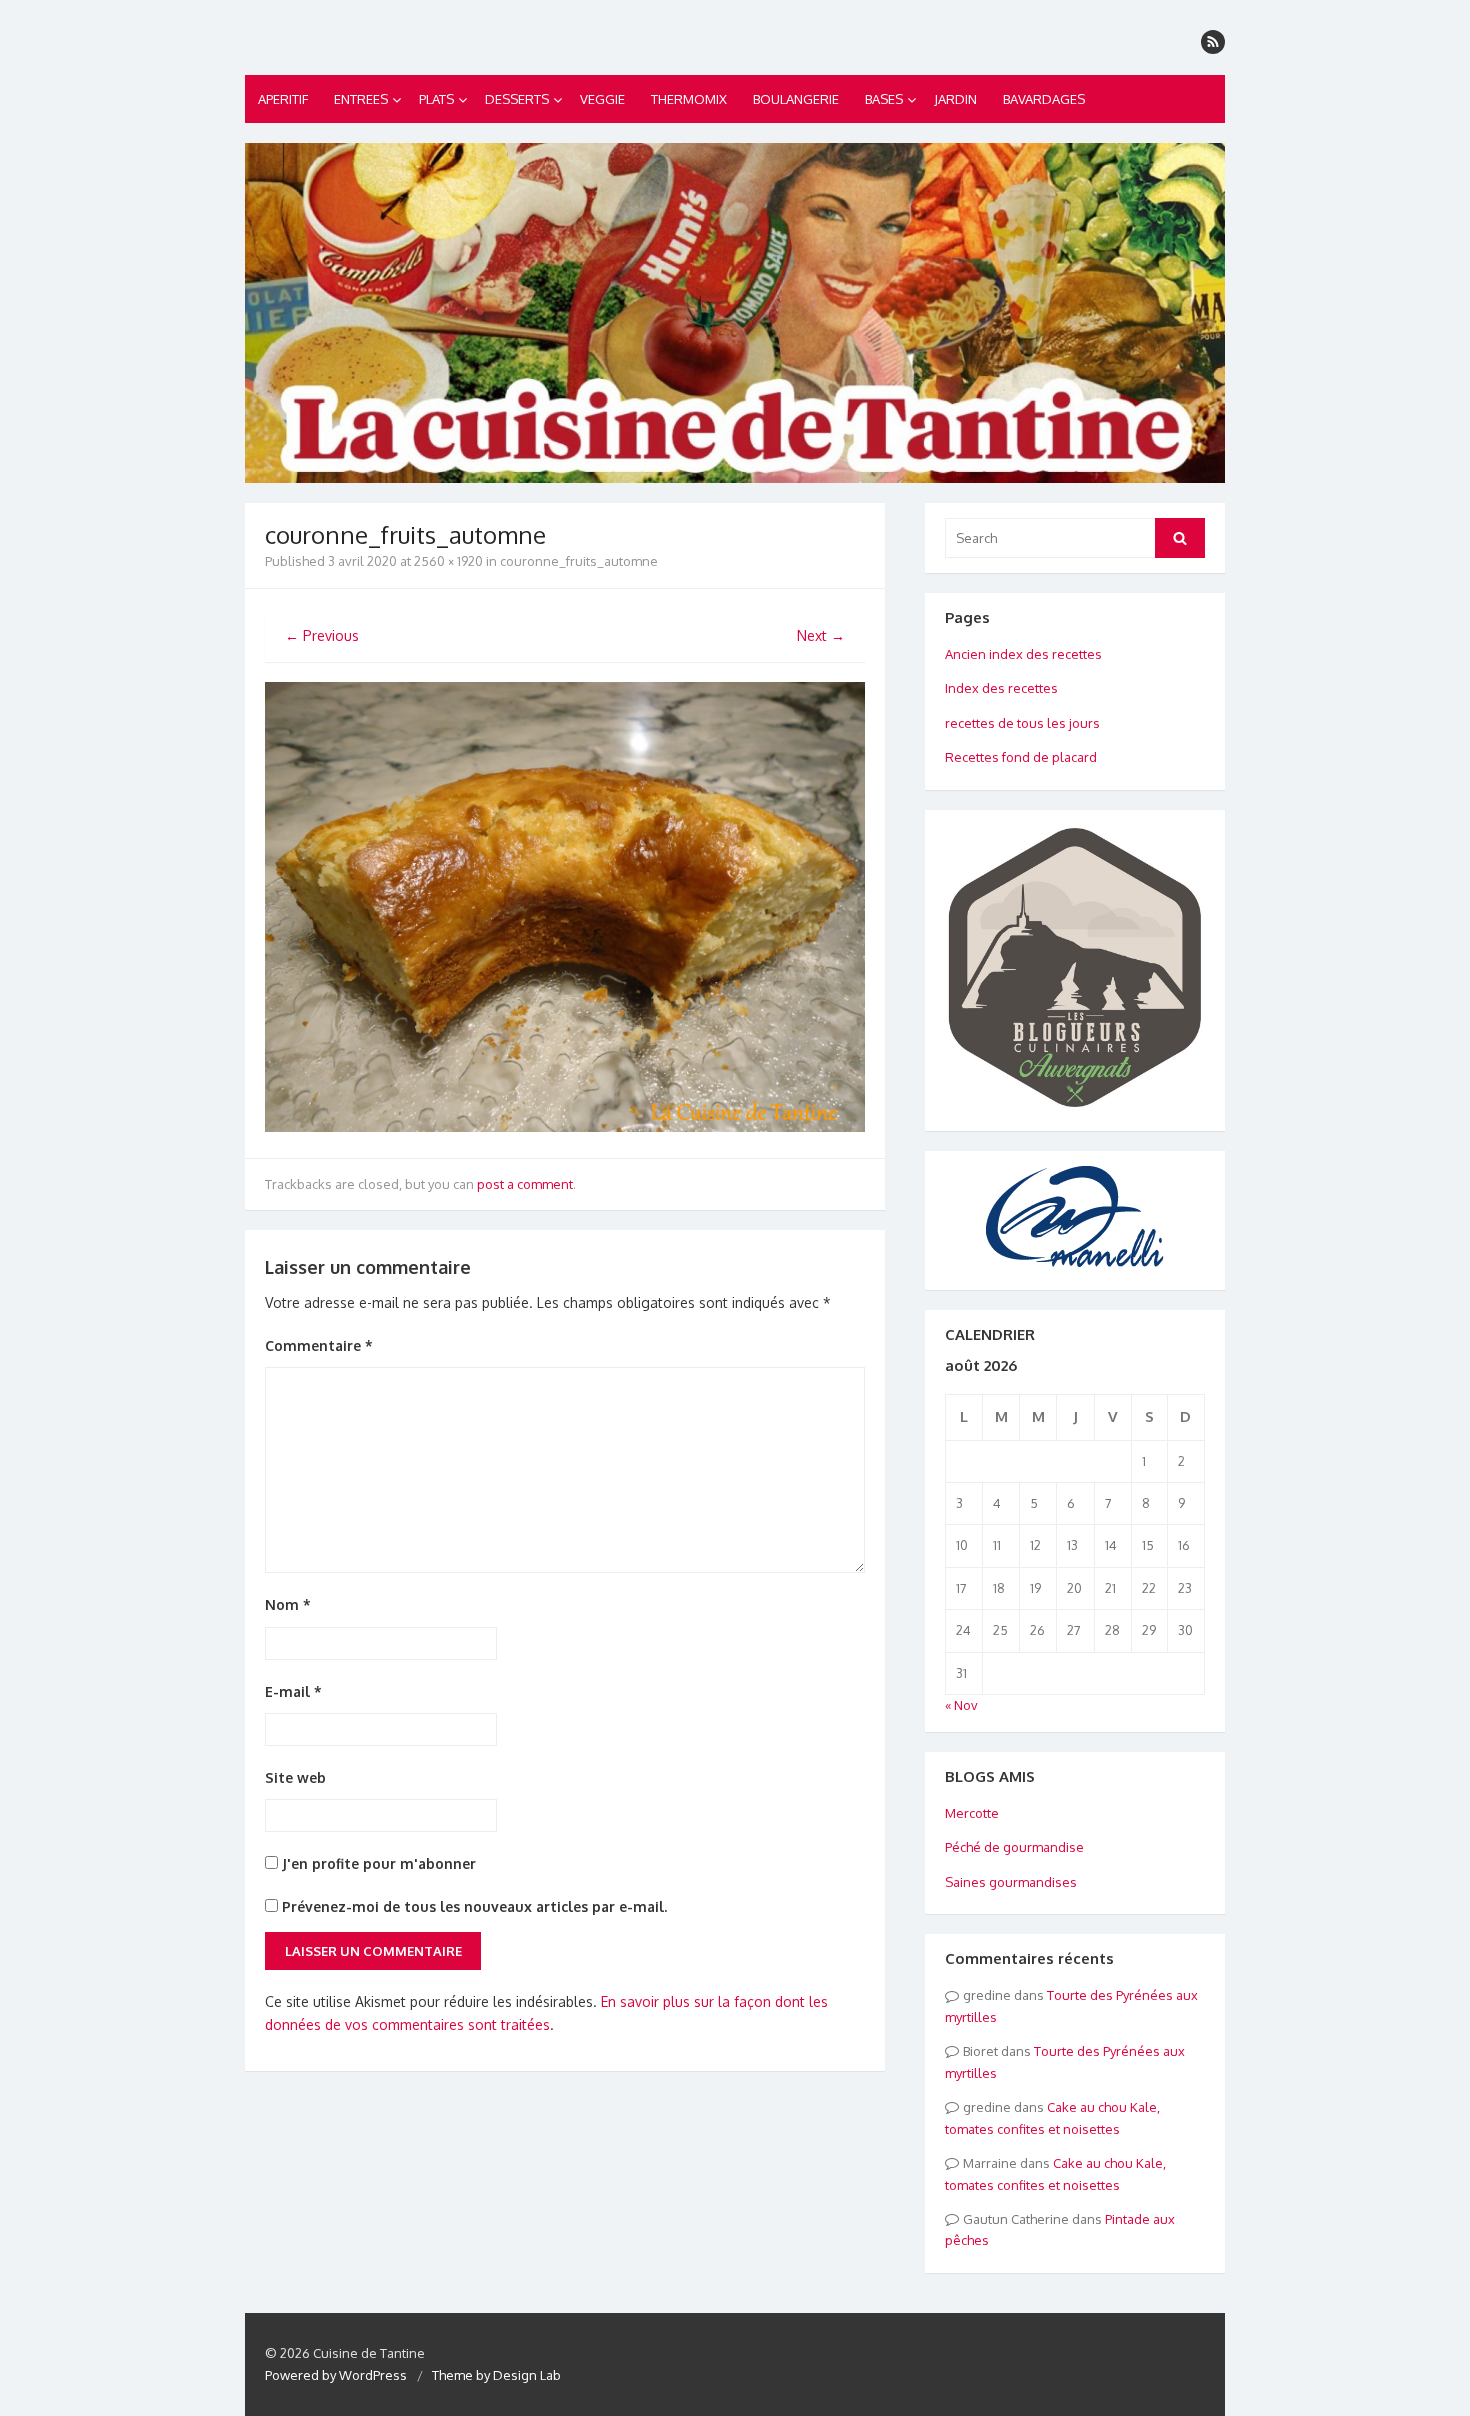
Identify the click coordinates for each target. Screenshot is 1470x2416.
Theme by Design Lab (496, 2375)
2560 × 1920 (448, 561)
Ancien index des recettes (1023, 654)
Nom (288, 1604)
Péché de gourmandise (1014, 1847)
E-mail (293, 1691)
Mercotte (972, 1813)
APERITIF (283, 99)
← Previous (322, 635)
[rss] (1213, 42)
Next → (821, 635)
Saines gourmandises (1011, 1882)
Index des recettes (1001, 688)
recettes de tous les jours (1022, 723)
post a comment (525, 1184)
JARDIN (955, 99)
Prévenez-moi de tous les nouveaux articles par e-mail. (474, 1906)
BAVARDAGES (1044, 99)
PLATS (436, 99)
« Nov (961, 1705)
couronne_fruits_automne (579, 561)
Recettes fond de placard (1021, 757)
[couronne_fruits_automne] (565, 1126)
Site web (295, 1777)
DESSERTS (517, 99)
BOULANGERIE (796, 99)
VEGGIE (602, 99)
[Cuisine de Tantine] (735, 313)
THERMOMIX (689, 99)
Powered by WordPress (336, 2375)
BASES (884, 99)
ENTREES (361, 99)
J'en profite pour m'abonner (377, 1863)
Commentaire (319, 1345)
